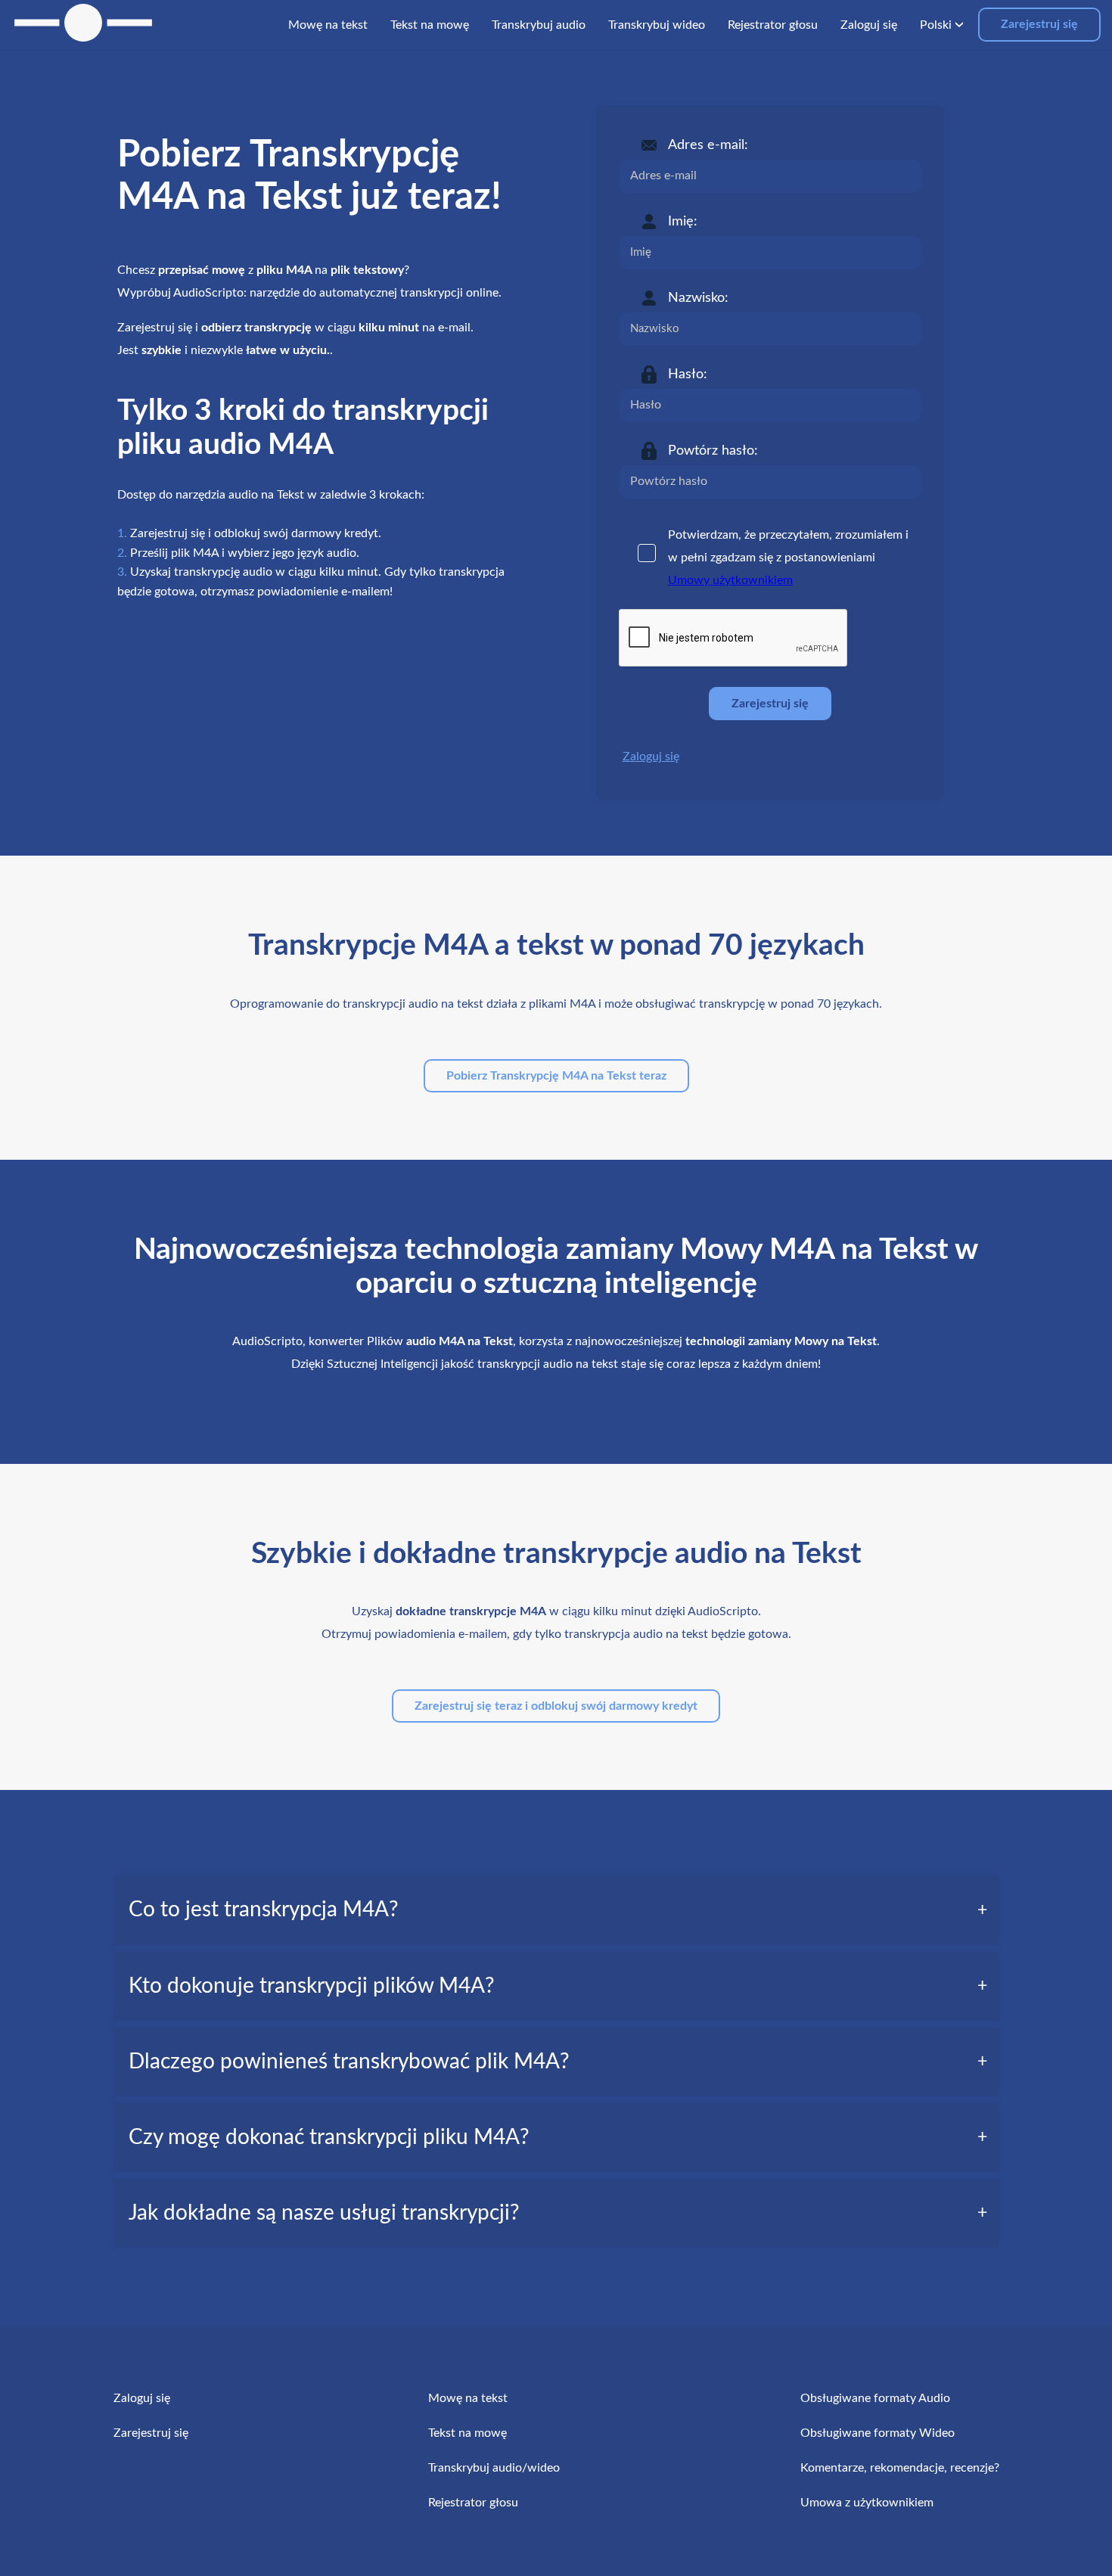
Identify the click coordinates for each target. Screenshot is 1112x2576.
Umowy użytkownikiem (730, 580)
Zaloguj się (651, 757)
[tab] (556, 1909)
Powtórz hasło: (713, 451)
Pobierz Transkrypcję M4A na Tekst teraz (556, 1076)
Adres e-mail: (708, 145)
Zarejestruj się (1039, 24)
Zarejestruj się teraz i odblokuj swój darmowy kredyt (556, 1706)
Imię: (683, 222)
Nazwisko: (698, 298)
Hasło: (688, 374)
